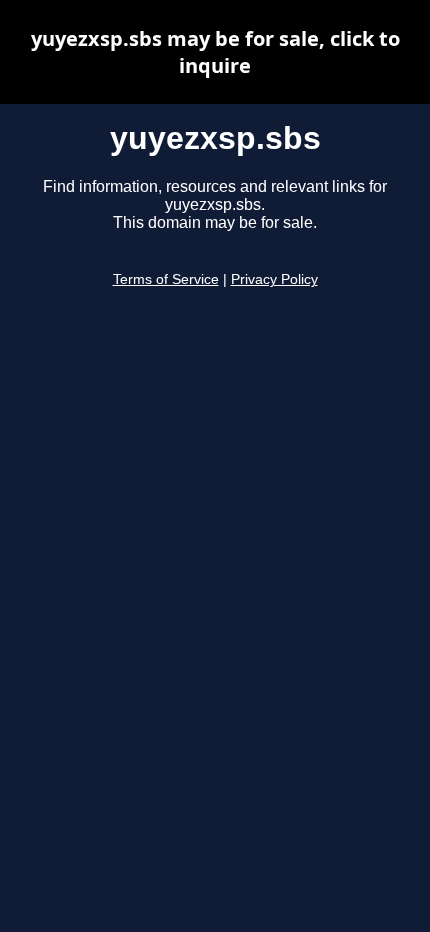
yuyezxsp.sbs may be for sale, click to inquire (215, 52)
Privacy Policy (274, 279)
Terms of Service (166, 279)
